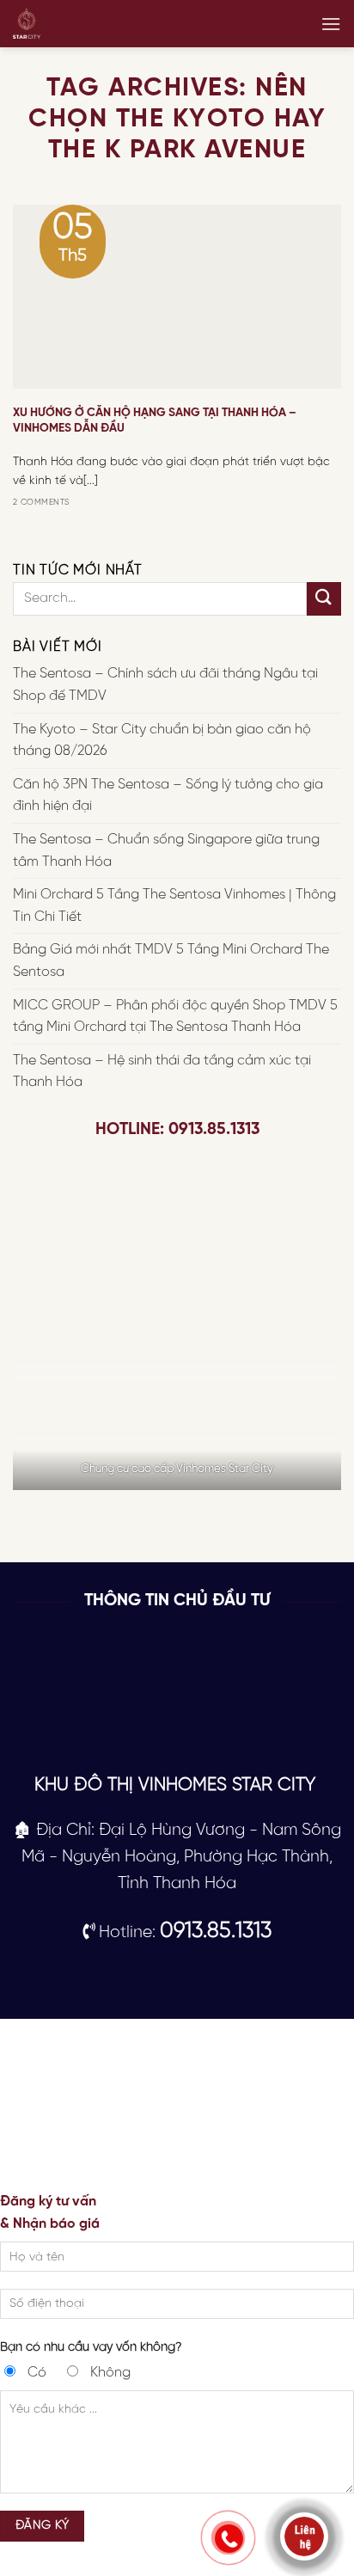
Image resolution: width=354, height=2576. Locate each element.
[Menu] (331, 24)
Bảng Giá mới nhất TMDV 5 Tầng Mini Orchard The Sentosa (171, 962)
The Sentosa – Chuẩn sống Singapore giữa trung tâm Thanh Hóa (166, 851)
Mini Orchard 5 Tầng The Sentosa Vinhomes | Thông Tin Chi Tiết (174, 907)
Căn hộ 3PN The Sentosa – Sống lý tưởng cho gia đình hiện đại (168, 796)
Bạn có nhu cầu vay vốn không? (91, 2347)
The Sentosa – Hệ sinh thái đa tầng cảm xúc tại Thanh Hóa (162, 1072)
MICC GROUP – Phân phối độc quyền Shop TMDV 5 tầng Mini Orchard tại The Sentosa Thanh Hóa (175, 1017)
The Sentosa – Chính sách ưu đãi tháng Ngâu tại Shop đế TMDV (165, 686)
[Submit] (324, 599)
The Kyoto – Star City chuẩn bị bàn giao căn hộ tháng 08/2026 (162, 741)
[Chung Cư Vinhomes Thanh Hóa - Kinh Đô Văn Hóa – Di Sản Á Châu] (69, 24)
